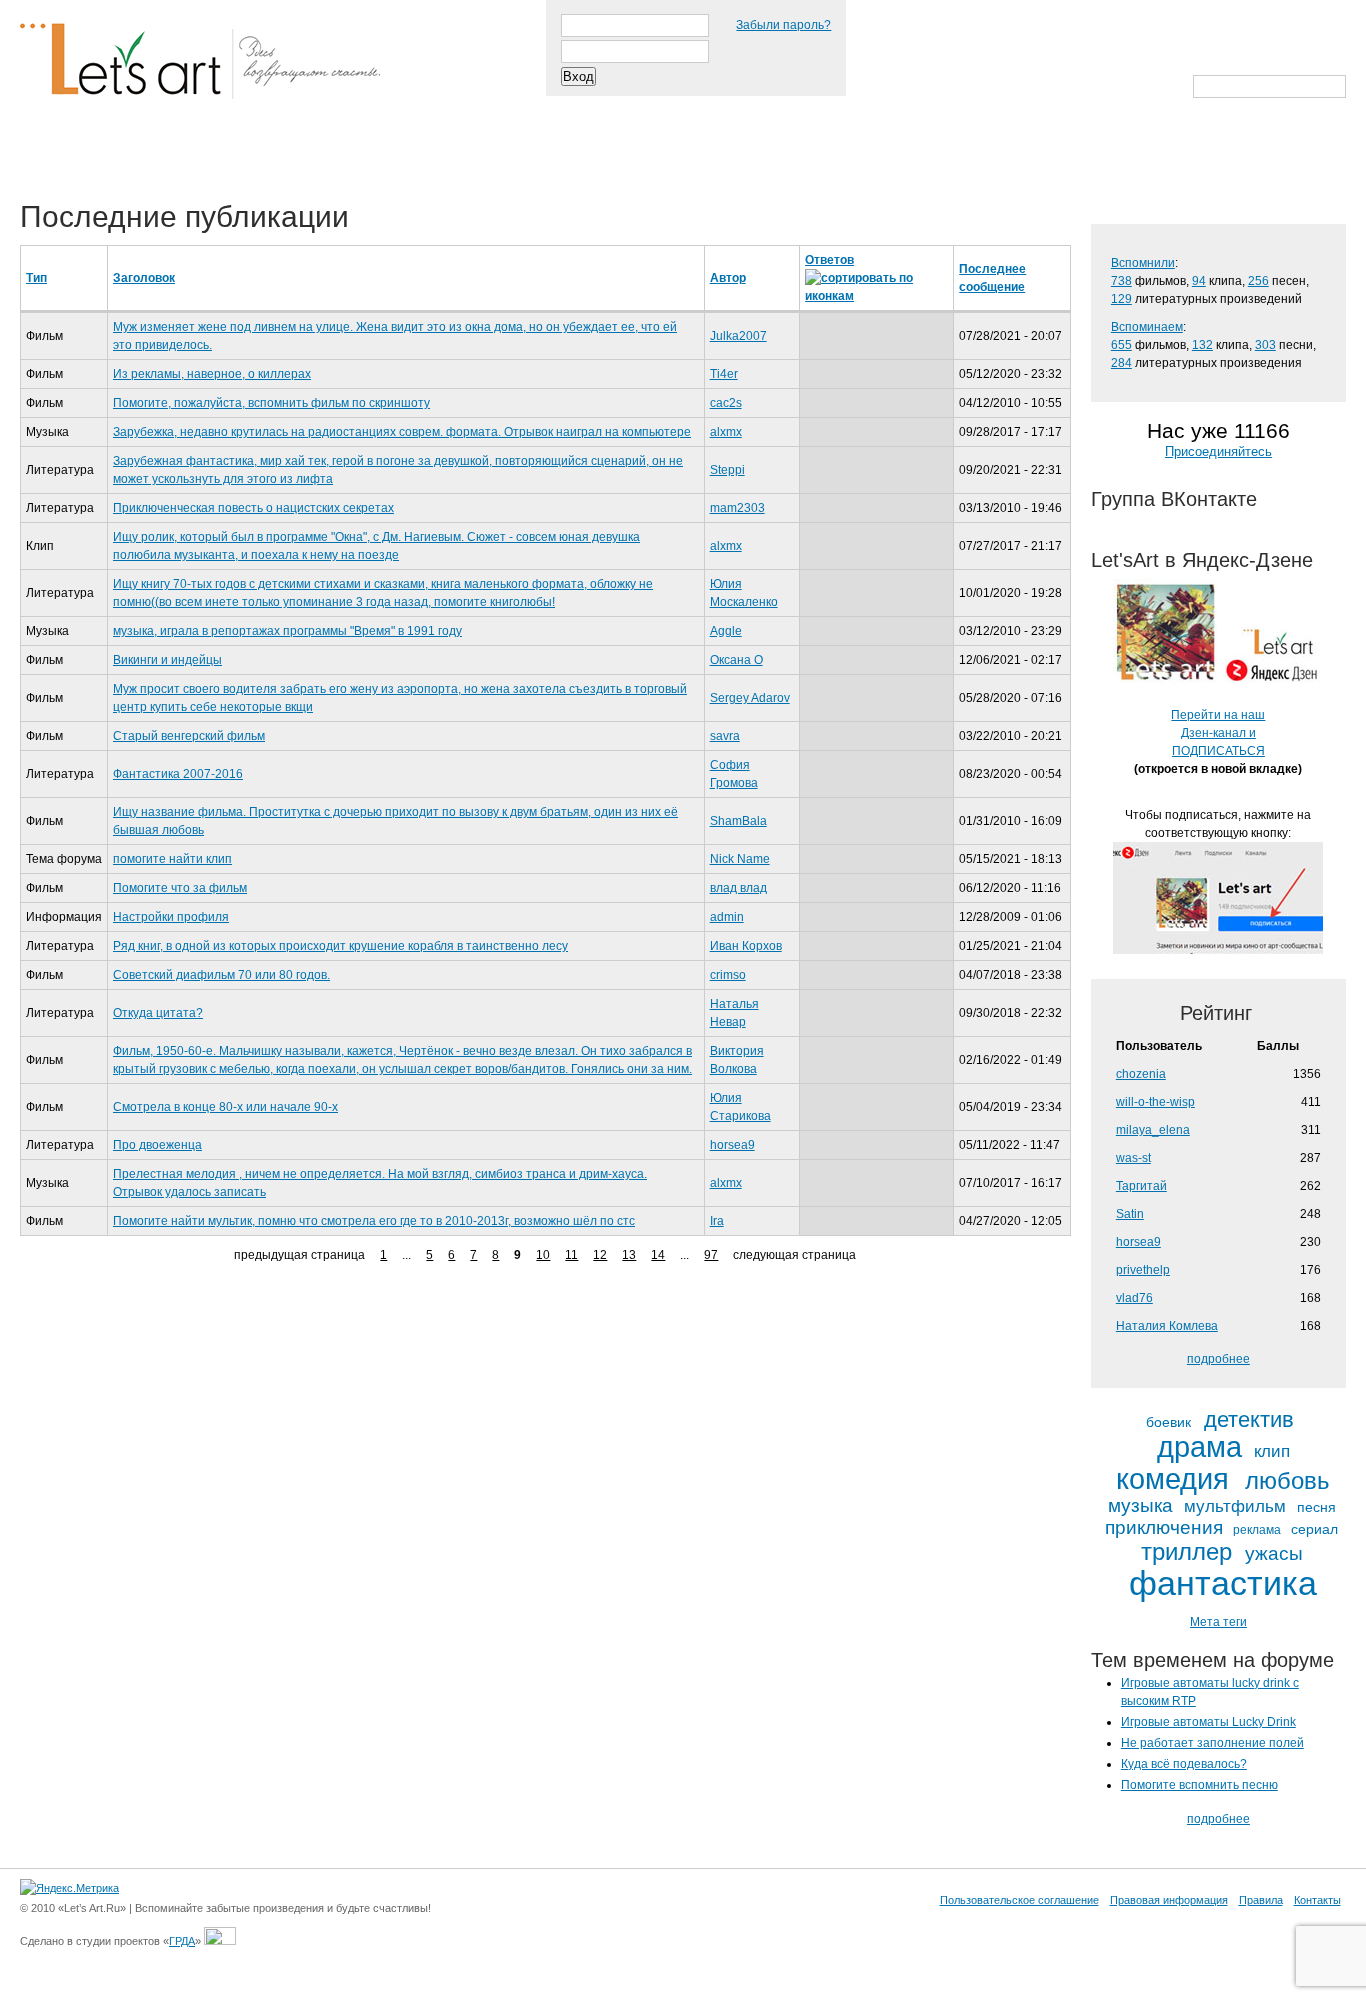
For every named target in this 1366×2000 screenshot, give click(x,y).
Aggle (726, 631)
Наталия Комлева (1167, 1326)
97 (711, 1255)
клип (1272, 1452)
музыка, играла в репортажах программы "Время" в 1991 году (287, 631)
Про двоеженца (157, 1145)
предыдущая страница (299, 1255)
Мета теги (1218, 1622)
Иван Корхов (746, 946)
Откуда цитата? (158, 1013)
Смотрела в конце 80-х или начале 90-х (225, 1107)
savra (725, 736)
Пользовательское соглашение (1019, 1900)
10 (543, 1255)
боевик (1168, 1422)
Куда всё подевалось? (1184, 1764)
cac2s (726, 403)
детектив (1249, 1420)
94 (1199, 281)
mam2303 (737, 508)
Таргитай (1141, 1186)
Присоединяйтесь (1218, 451)
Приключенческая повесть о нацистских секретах (253, 508)
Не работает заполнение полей (1212, 1743)
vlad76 (1134, 1298)
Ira (717, 1221)
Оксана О (736, 660)
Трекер (144, 152)
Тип (36, 278)
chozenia (1141, 1074)
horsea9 (732, 1145)
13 (629, 1255)
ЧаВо (227, 152)
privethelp (1143, 1270)
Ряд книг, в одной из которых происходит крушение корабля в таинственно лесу (340, 946)
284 (1121, 363)
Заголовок (144, 278)
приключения (1164, 1527)
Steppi (727, 470)
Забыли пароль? (783, 25)
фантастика (1223, 1584)
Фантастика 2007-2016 (178, 774)
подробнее (1218, 1359)
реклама (1257, 1530)
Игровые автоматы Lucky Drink (1208, 1722)
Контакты (1317, 1900)
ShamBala (738, 821)
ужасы (1274, 1553)
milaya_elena (1153, 1130)
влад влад (738, 888)
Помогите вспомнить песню (1199, 1785)
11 (571, 1255)
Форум (401, 152)
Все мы (311, 152)
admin (727, 917)
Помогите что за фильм (180, 888)
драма (1199, 1447)
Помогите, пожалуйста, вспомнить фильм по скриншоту (271, 403)
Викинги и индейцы (167, 660)
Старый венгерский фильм (189, 736)
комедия (1172, 1479)
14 (658, 1255)
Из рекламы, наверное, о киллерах (212, 374)
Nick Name (740, 859)
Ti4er (724, 374)
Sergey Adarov (750, 698)
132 (1202, 345)
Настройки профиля (171, 917)
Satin (1130, 1214)
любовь (1287, 1481)
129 (1121, 299)
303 (1265, 345)
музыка (1140, 1505)
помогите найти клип (172, 859)
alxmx (726, 432)
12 (600, 1255)
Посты (56, 152)
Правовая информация (1169, 1900)
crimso (728, 975)
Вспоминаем (1147, 327)
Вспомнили (1143, 263)
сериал (1314, 1529)
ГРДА (182, 1941)
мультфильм (1235, 1507)
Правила (1261, 1900)
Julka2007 (738, 336)
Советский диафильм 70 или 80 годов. (221, 975)
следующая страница (794, 1255)
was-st (1133, 1158)
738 (1121, 281)
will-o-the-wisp (1155, 1102)
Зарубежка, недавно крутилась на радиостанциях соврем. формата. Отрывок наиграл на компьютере (402, 432)
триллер (1186, 1552)
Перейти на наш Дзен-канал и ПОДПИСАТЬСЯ (1218, 733)
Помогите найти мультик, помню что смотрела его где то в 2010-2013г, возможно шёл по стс (374, 1221)
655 (1121, 345)
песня (1316, 1507)
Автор (728, 278)
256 (1258, 281)
